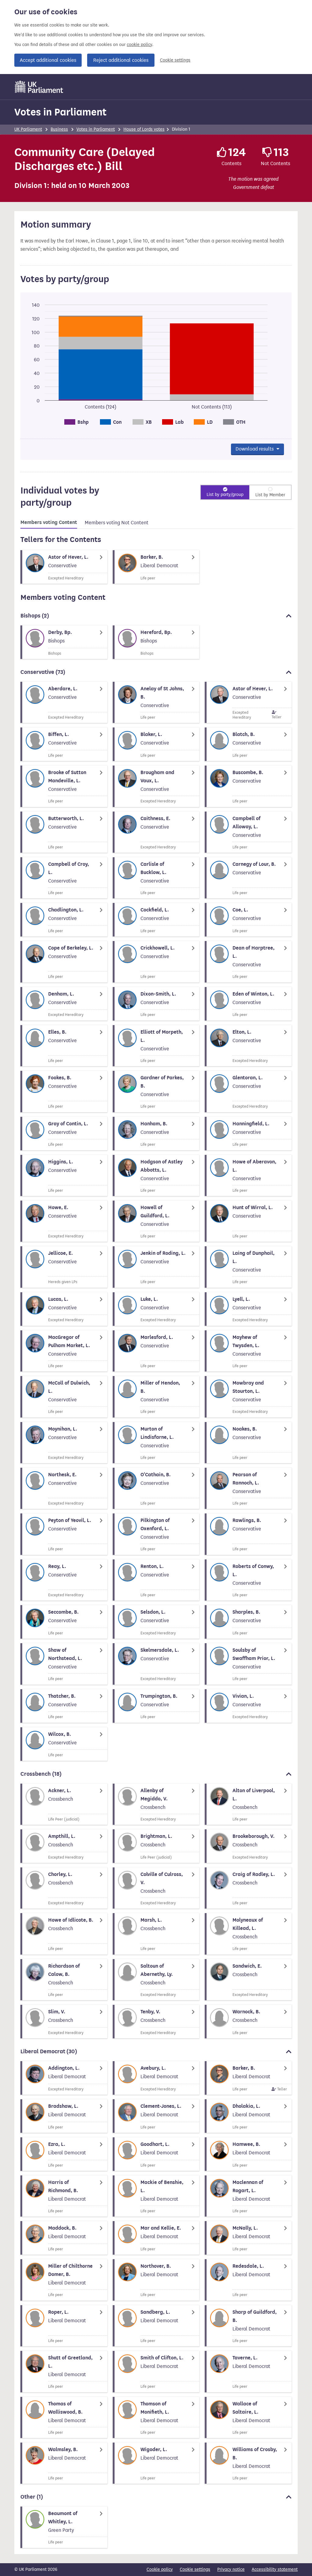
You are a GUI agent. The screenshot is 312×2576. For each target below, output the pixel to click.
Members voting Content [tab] (49, 522)
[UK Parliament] (39, 87)
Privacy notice (231, 2569)
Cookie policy (160, 2569)
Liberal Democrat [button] (49, 2051)
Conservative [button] (43, 672)
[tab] (49, 523)
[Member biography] (64, 567)
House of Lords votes (144, 129)
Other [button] (32, 2497)
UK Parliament (28, 129)
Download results (255, 449)
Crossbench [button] (41, 1774)
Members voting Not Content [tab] (117, 523)
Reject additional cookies (121, 60)
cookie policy (139, 45)
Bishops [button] (35, 616)
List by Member (270, 495)
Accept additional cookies (48, 60)
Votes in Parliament (60, 112)
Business (59, 129)
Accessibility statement (275, 2569)
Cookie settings (175, 60)
